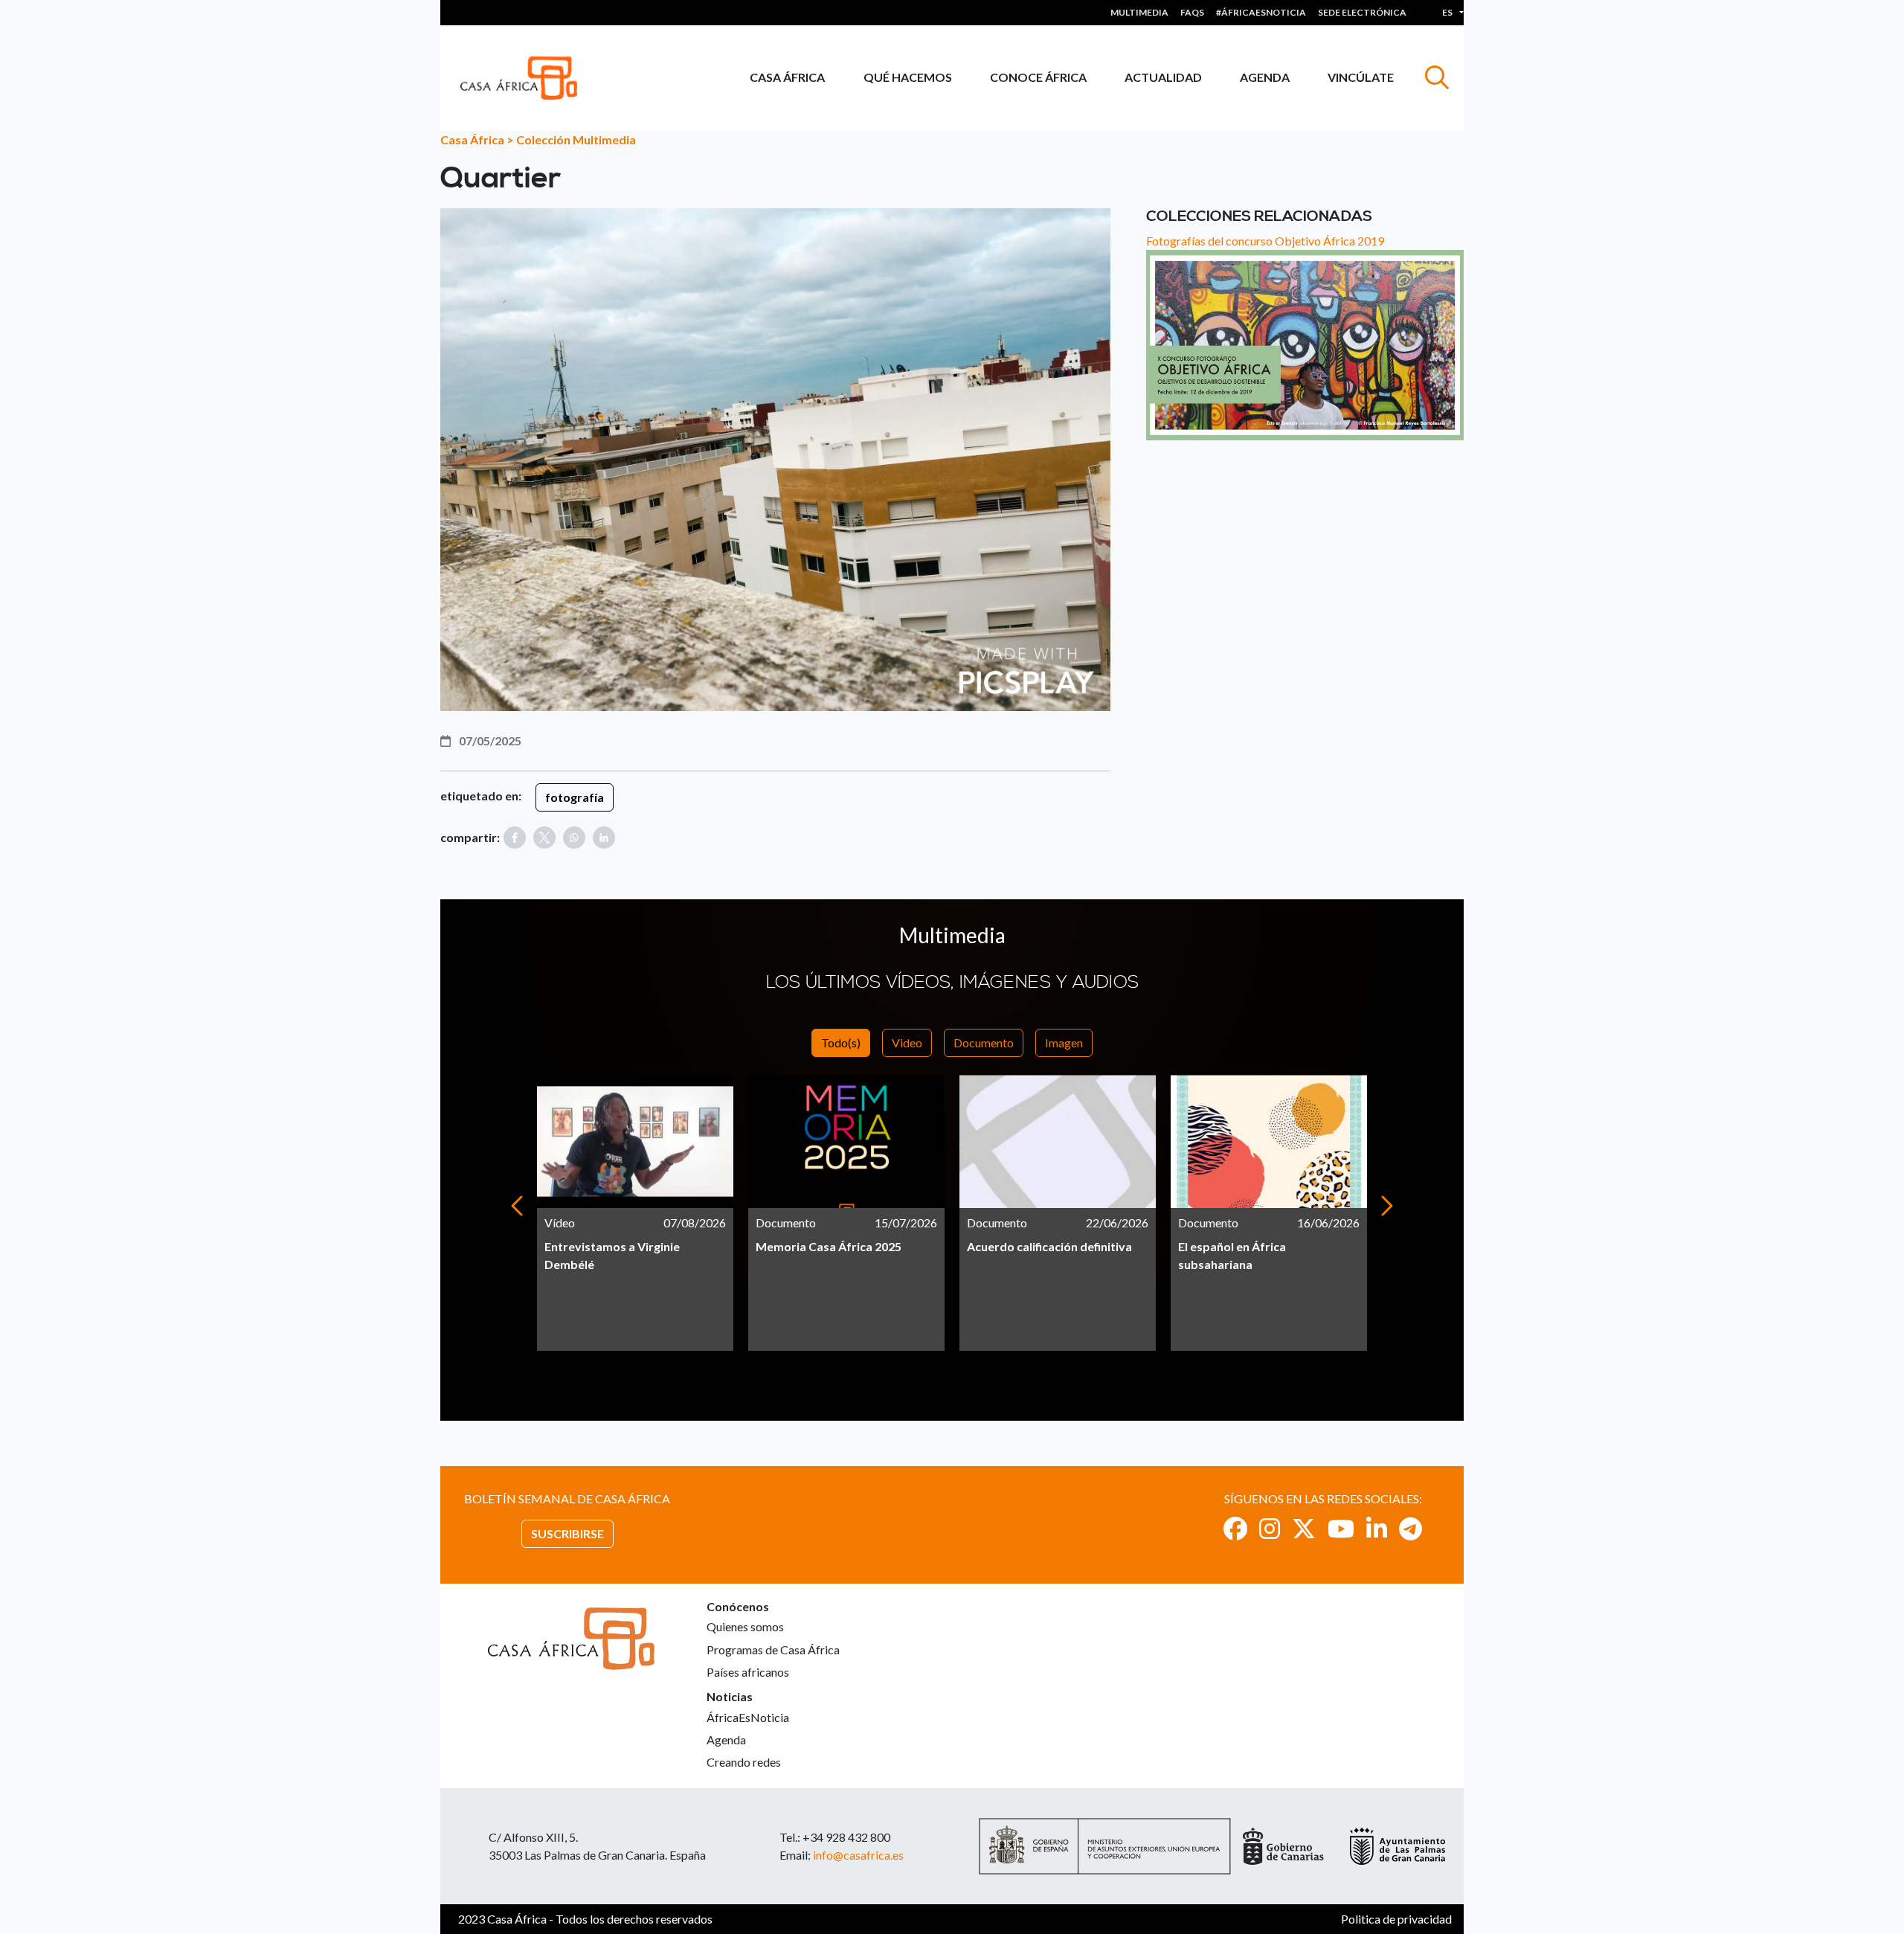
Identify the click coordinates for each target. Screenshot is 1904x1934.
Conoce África (1038, 77)
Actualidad (1163, 77)
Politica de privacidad (1396, 1919)
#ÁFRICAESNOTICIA (1261, 12)
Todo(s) (841, 1043)
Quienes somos (745, 1626)
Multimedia (1139, 12)
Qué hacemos (908, 77)
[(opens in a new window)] (1235, 1528)
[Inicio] (525, 78)
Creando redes (744, 1762)
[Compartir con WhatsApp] (574, 838)
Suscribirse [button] (567, 1533)
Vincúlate (1361, 77)
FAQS (1192, 12)
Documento (984, 1043)
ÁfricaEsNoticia (748, 1717)
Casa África (787, 77)
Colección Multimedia (576, 139)
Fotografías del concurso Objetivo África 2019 (1265, 241)
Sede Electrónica (1362, 12)
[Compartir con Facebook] (515, 838)
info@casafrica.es (858, 1855)
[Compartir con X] (544, 838)
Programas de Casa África (773, 1649)
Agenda (1265, 77)
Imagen (1064, 1043)
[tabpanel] (635, 1213)
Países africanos (748, 1672)
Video (907, 1043)
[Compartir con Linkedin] (604, 838)
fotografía (575, 797)
